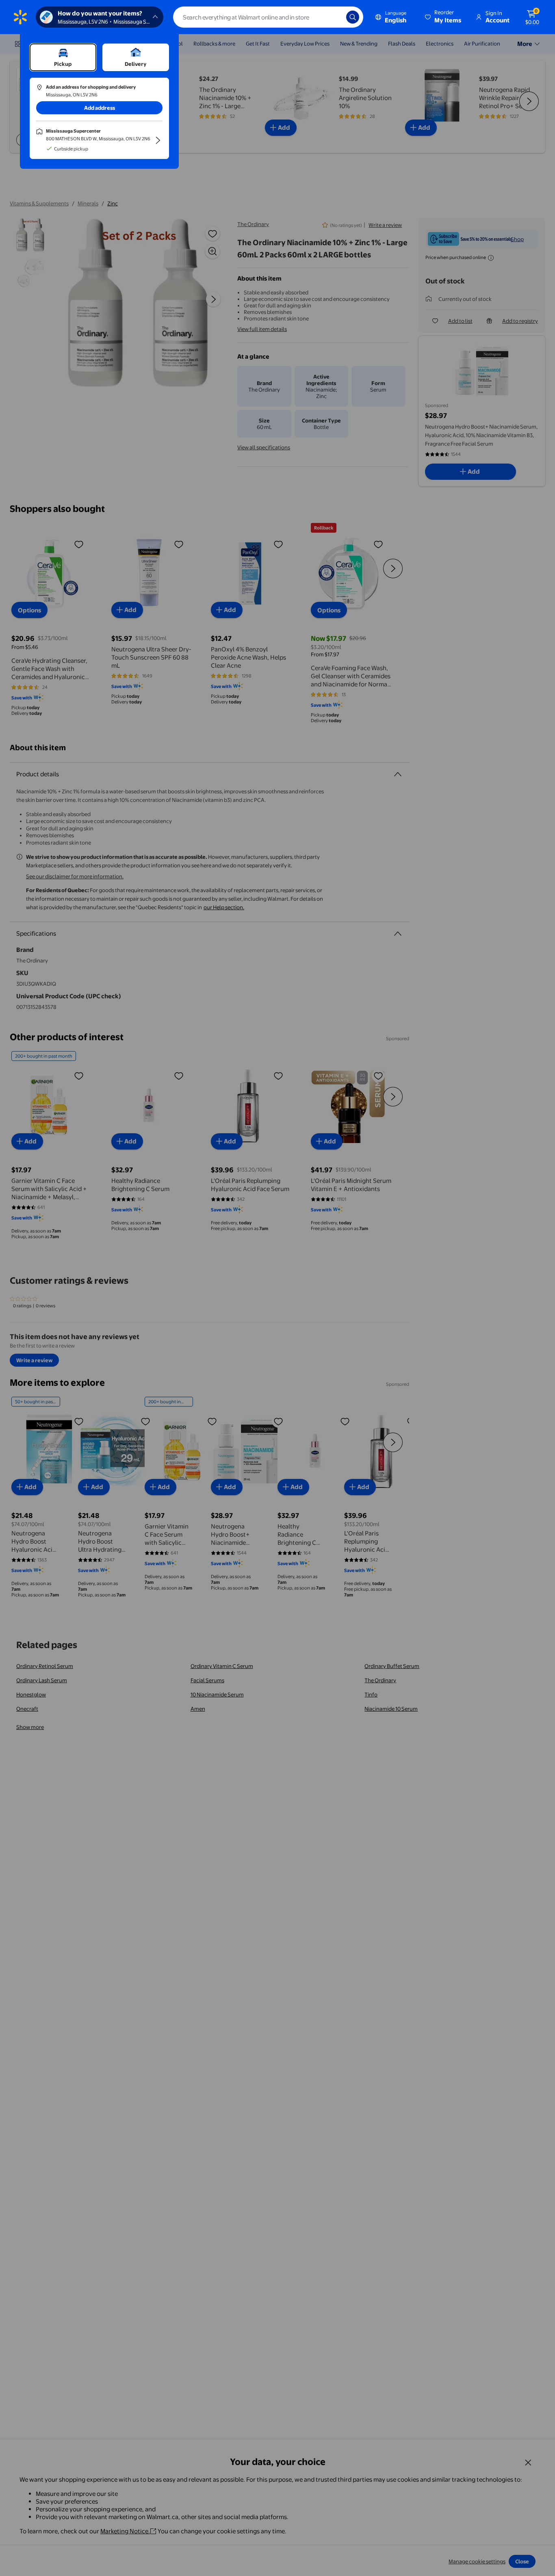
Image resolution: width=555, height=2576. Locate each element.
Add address (100, 108)
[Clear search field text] (334, 17)
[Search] (353, 17)
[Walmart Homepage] (20, 17)
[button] (444, 17)
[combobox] (268, 17)
